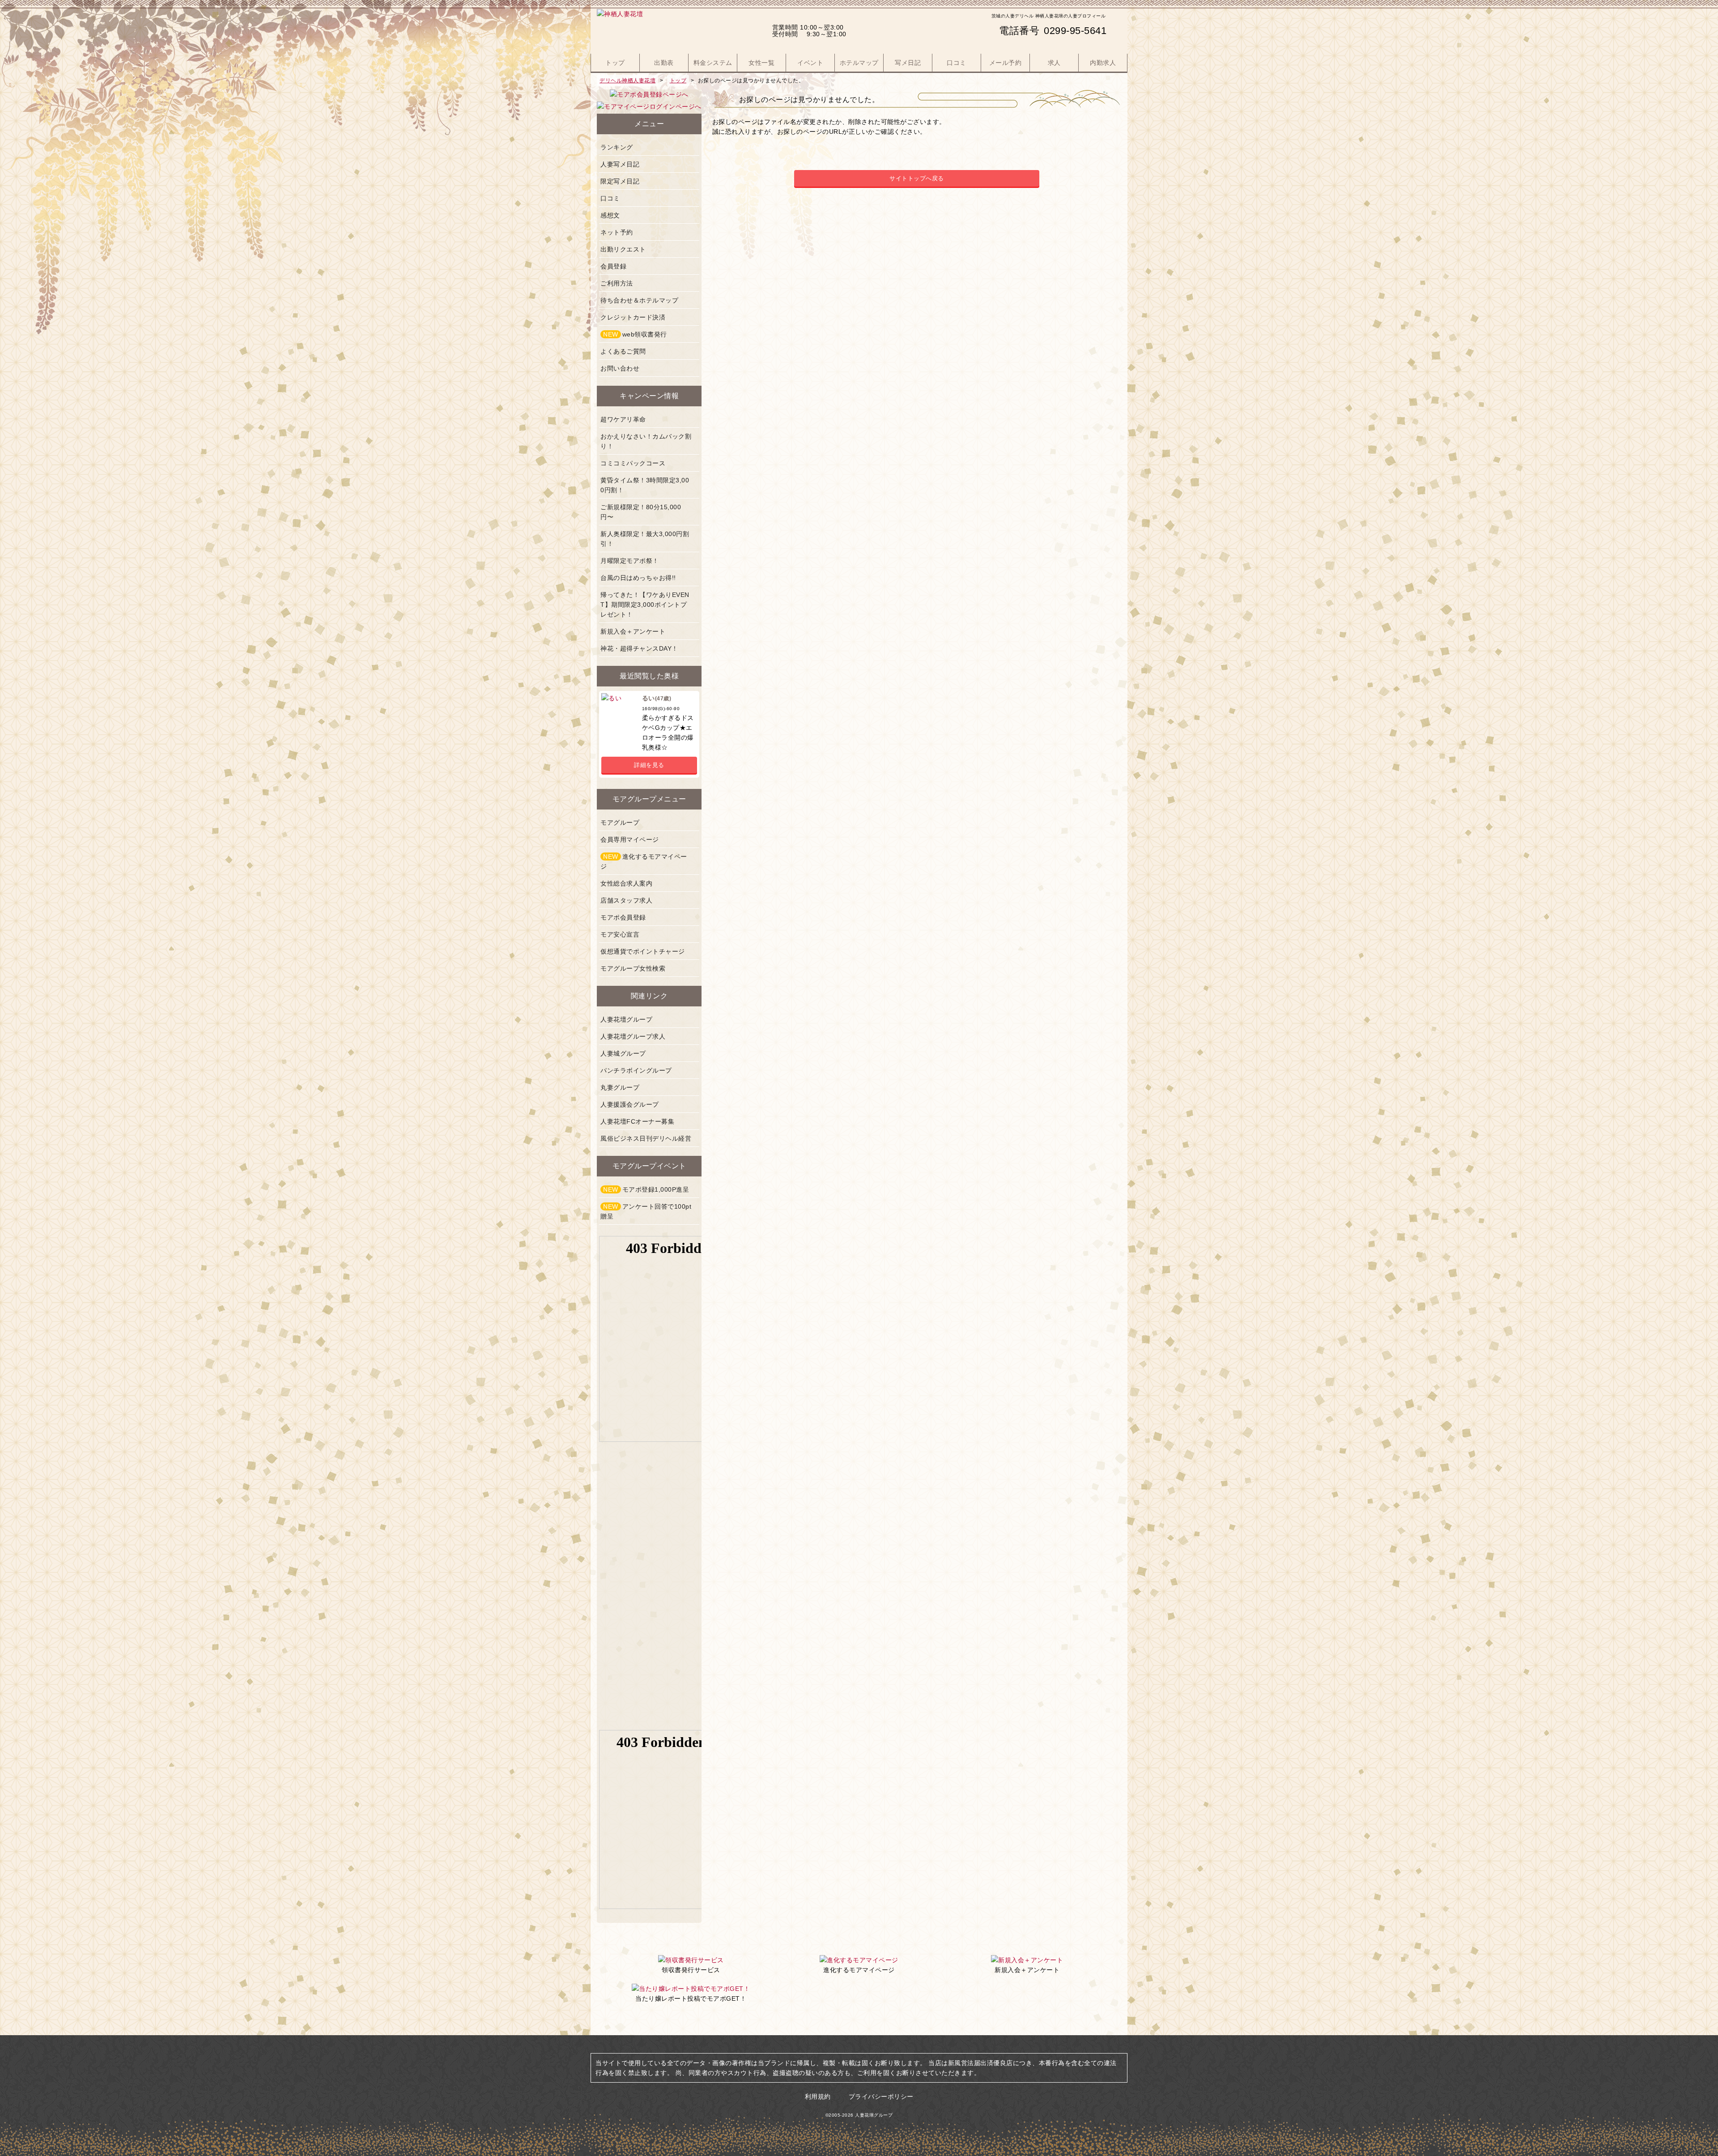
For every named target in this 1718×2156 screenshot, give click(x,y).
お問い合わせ (620, 368)
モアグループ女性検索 (633, 968)
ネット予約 (617, 232)
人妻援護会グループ (630, 1104)
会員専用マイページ (630, 839)
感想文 (610, 215)
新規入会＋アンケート (633, 631)
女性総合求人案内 (626, 883)
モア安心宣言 (620, 934)
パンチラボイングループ (636, 1070)
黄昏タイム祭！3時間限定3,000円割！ (645, 485)
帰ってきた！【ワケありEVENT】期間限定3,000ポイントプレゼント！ (645, 605)
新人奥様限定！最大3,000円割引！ (645, 539)
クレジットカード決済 (633, 317)
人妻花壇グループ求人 (633, 1036)
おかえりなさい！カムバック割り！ (646, 441)
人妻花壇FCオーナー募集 (637, 1121)
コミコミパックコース (633, 463)
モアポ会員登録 (623, 917)
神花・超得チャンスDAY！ (639, 648)
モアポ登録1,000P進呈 (646, 1189)
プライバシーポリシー (881, 2096)
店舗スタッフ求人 (626, 900)
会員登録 (613, 266)
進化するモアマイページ (644, 861)
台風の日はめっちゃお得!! (638, 578)
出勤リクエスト (623, 249)
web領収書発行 (635, 334)
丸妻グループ (620, 1087)
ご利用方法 (617, 283)
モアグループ (620, 822)
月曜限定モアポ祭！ (630, 561)
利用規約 (818, 2096)
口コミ (610, 198)
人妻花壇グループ (626, 1019)
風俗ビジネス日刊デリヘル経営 (646, 1138)
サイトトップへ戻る (917, 178)
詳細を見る (649, 765)
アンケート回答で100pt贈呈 (646, 1211)
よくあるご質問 (623, 351)
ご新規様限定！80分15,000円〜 (641, 512)
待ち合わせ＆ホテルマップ (639, 300)
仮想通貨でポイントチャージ (643, 951)
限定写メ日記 (620, 181)
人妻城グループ (623, 1053)
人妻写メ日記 (620, 164)
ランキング (617, 147)
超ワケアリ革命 (623, 419)
